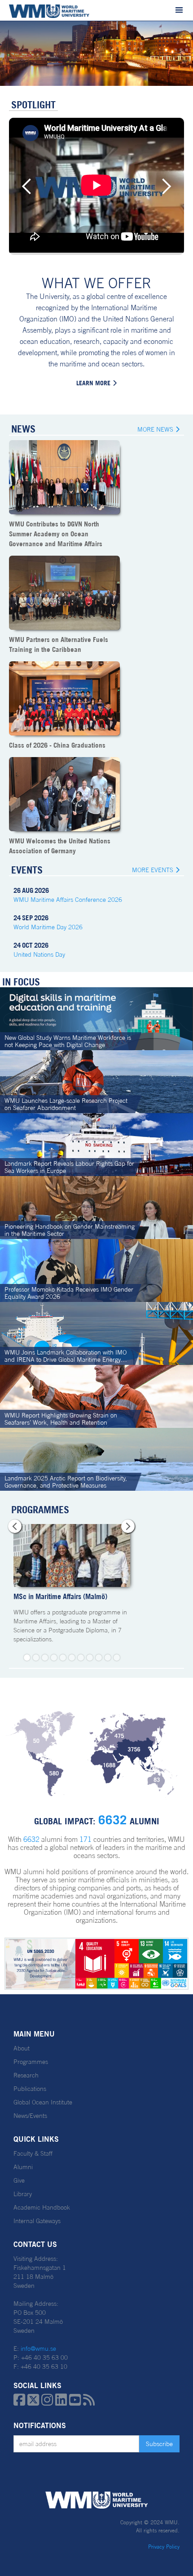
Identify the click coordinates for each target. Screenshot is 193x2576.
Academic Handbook (42, 2207)
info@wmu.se (38, 2349)
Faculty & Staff (33, 2153)
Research (26, 2075)
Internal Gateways (37, 2221)
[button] (179, 10)
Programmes (31, 2062)
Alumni (23, 2167)
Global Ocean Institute (43, 2102)
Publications (30, 2089)
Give (19, 2180)
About (22, 2048)
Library (23, 2194)
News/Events (30, 2116)
